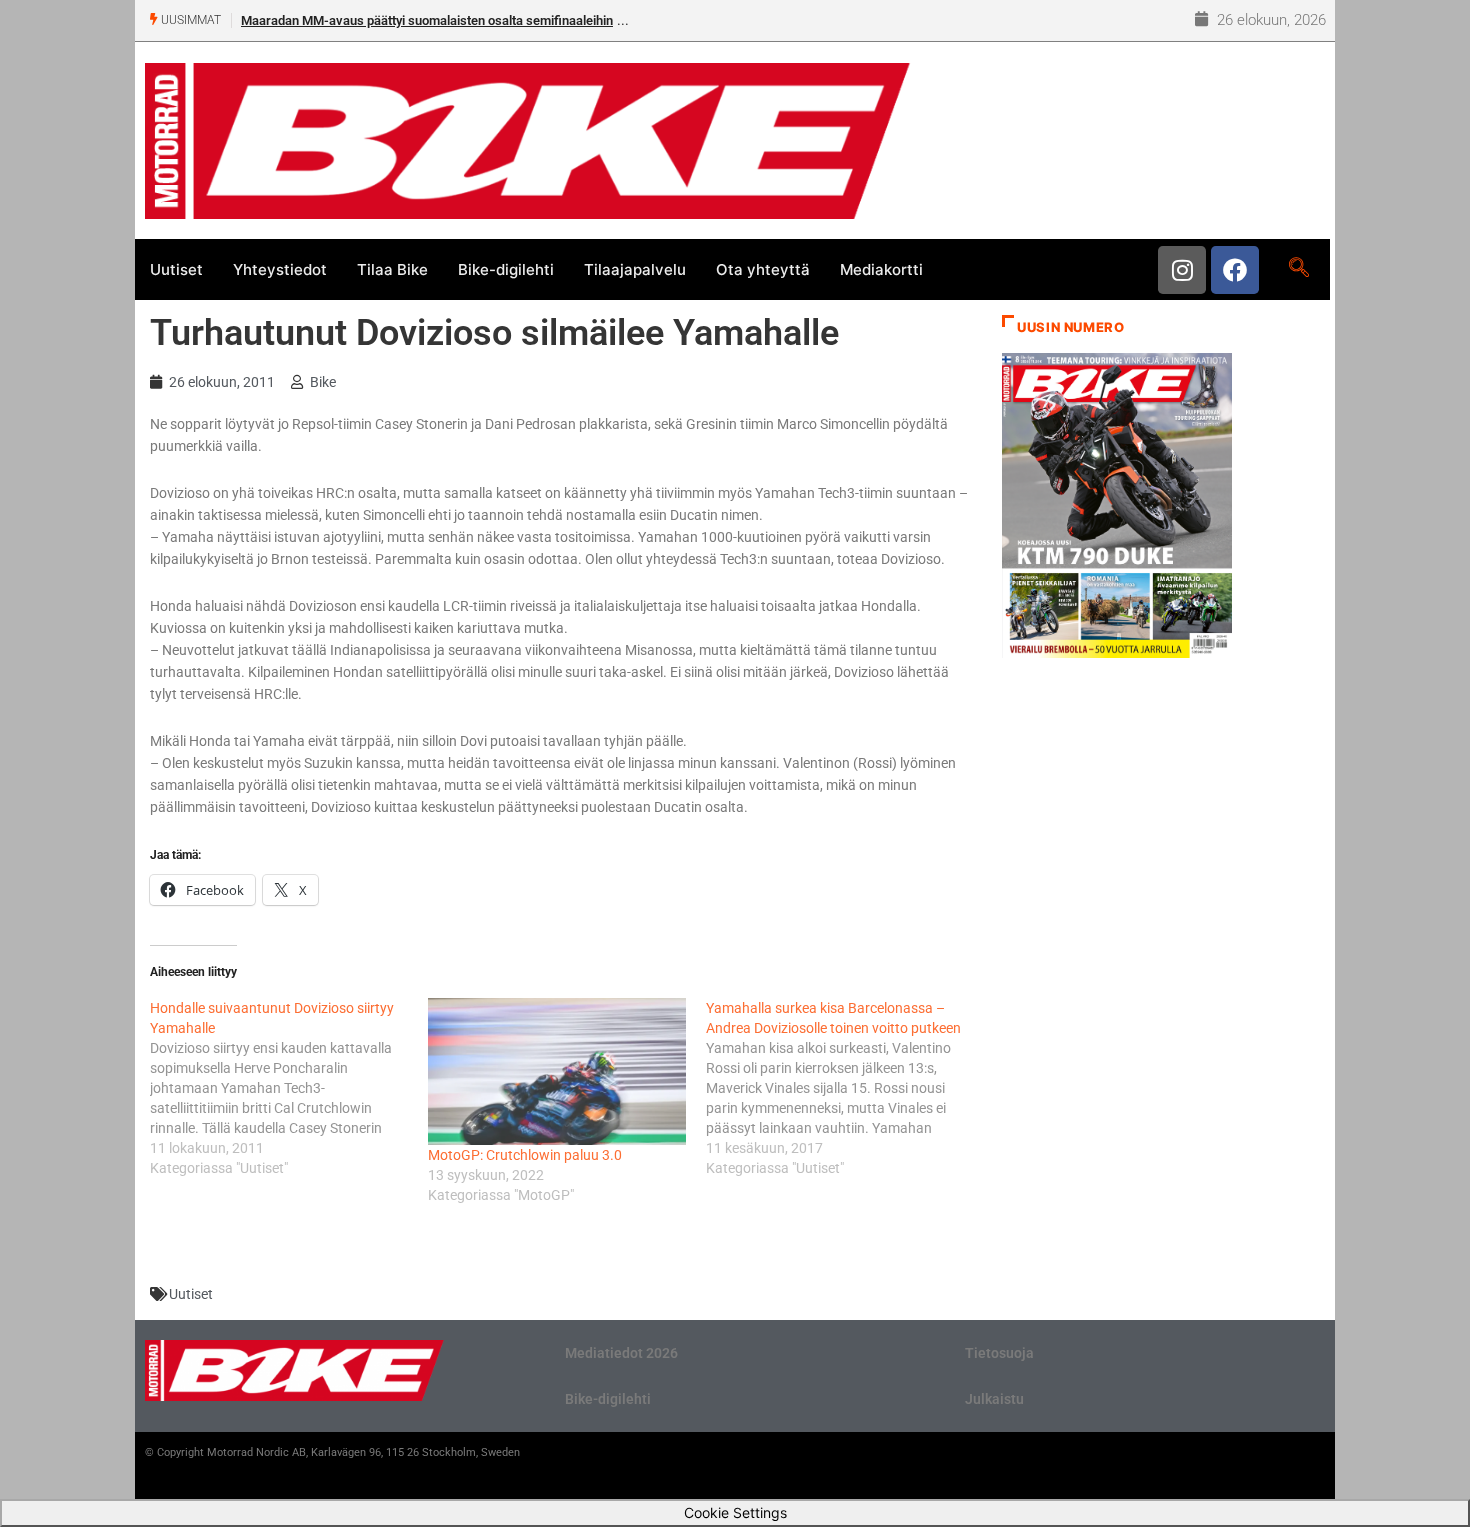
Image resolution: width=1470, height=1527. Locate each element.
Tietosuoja (999, 1353)
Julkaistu (994, 1399)
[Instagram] (1182, 270)
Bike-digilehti (506, 269)
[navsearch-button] (1298, 269)
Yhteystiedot (280, 269)
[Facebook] (1235, 270)
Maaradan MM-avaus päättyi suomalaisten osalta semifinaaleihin (427, 20)
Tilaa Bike (392, 269)
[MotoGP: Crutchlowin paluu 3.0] (557, 1071)
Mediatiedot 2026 (621, 1353)
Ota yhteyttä (763, 269)
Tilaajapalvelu (635, 269)
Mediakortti (881, 269)
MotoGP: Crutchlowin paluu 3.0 (525, 1155)
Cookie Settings (735, 1512)
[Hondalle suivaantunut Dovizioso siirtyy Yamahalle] (289, 1088)
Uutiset (176, 269)
